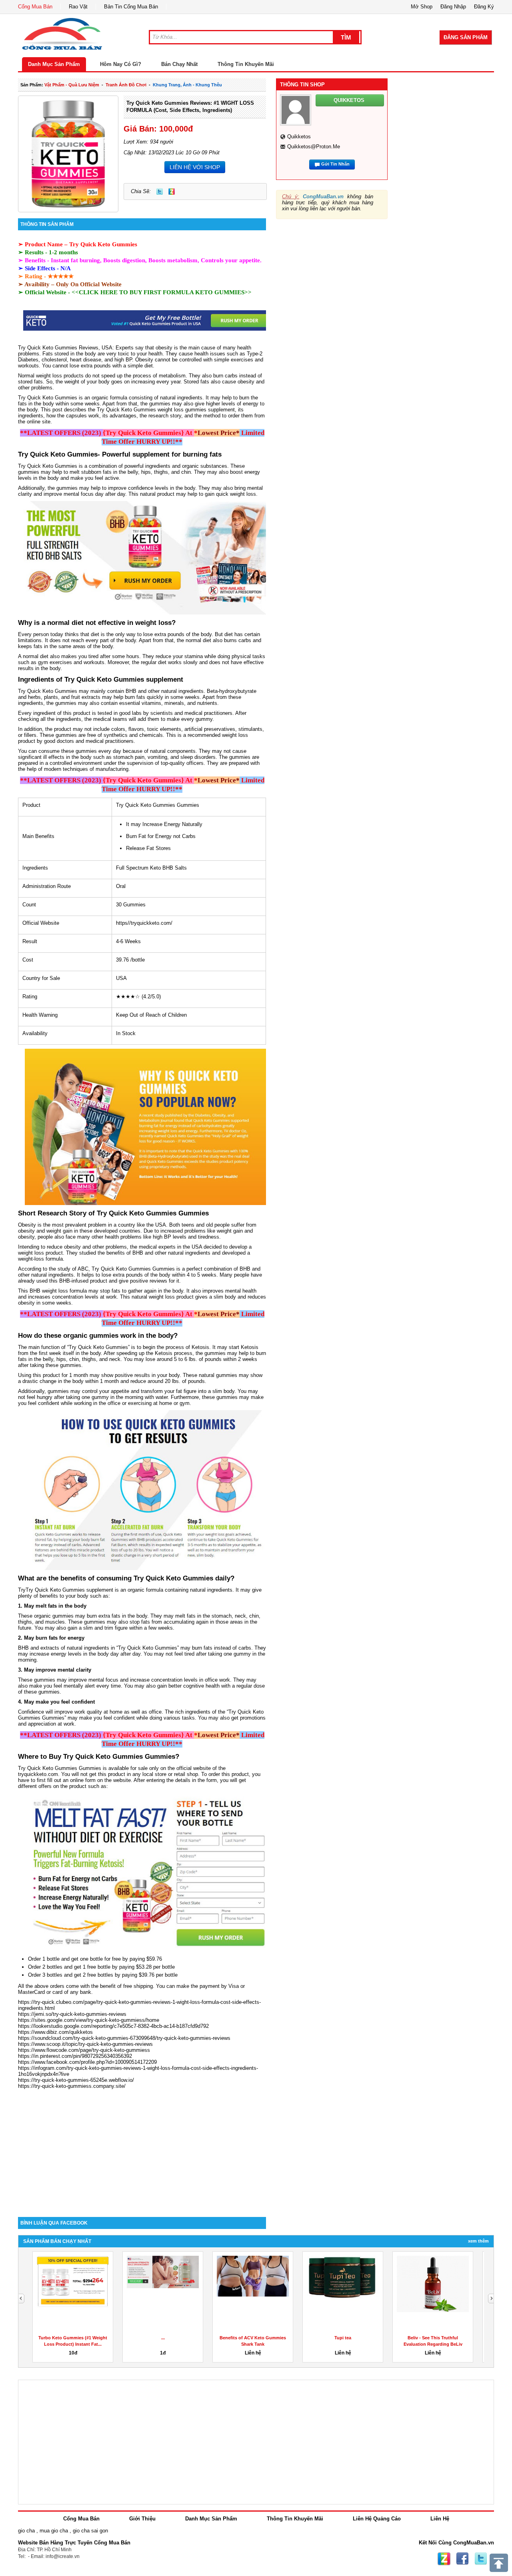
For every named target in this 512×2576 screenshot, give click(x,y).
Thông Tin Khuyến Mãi (246, 64)
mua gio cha (54, 2531)
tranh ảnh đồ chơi (126, 85)
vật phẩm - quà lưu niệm (72, 85)
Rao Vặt (78, 7)
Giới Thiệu (142, 2519)
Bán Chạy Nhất (179, 64)
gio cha (26, 2531)
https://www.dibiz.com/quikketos (55, 2032)
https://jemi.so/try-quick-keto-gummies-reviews (72, 2014)
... (163, 2338)
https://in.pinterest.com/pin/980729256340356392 (75, 2056)
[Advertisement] (142, 2149)
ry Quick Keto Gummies (49, 398)
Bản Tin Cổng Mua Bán (131, 7)
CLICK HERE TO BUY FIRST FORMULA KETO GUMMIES (162, 292)
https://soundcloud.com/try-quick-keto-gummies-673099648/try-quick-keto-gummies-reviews (124, 2038)
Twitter (160, 192)
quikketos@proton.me (314, 147)
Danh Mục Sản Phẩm (54, 64)
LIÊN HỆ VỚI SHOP (195, 167)
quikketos (299, 137)
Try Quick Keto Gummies (103, 244)
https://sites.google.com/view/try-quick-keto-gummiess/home (89, 2020)
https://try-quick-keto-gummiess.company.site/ (72, 2086)
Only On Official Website (89, 284)
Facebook (462, 2559)
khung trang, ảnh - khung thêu (187, 85)
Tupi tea (343, 2338)
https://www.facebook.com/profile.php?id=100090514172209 (87, 2062)
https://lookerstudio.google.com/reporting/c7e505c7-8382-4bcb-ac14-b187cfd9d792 (113, 2026)
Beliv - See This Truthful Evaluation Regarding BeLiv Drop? (433, 2344)
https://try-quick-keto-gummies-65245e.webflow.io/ (76, 2080)
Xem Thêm (478, 2241)
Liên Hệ (440, 2519)
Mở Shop (422, 7)
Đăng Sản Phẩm (466, 37)
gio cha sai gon (90, 2531)
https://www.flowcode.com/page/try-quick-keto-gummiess (84, 2050)
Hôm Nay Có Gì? (121, 64)
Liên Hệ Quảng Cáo (377, 2519)
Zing (172, 192)
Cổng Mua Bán (35, 7)
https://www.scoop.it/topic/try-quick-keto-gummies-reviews (85, 2044)
